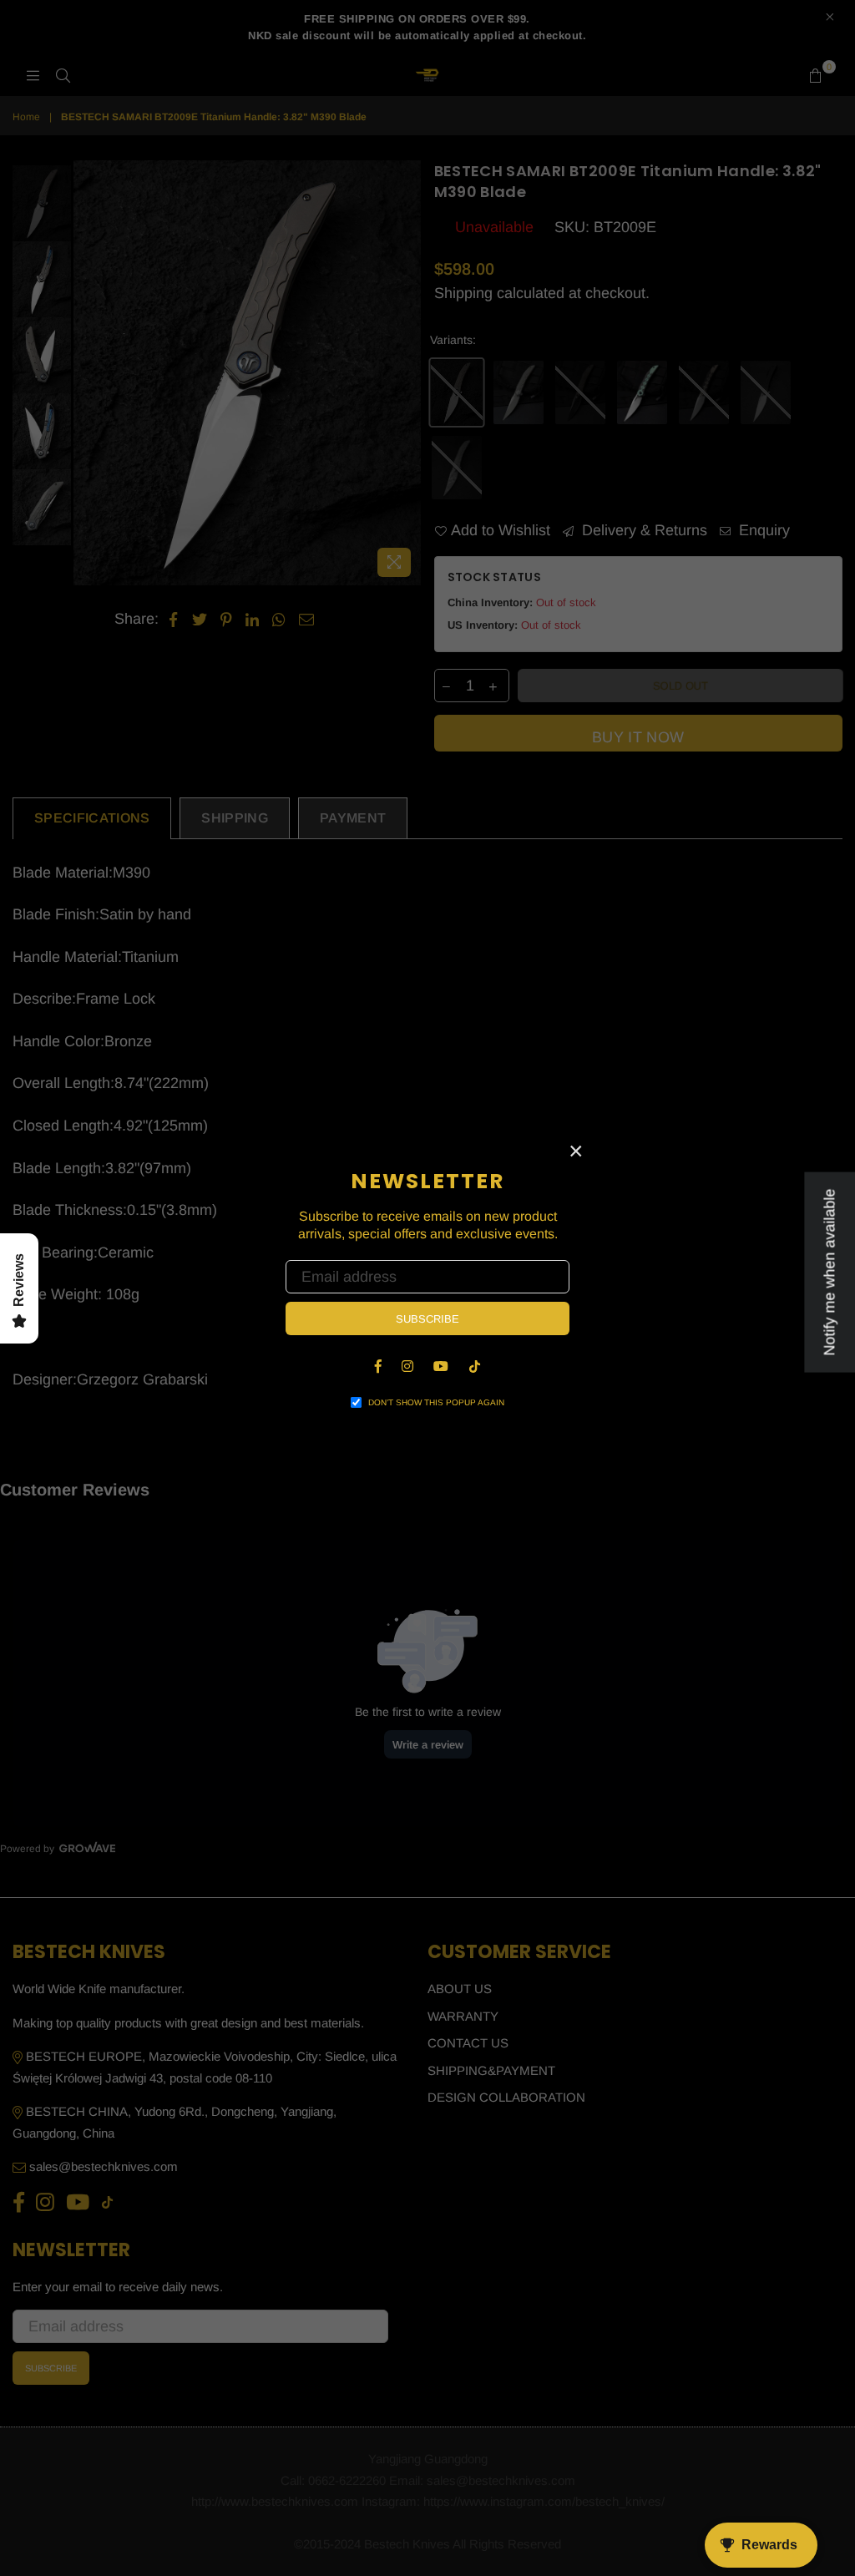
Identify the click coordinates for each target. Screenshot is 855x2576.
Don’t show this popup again (436, 1402)
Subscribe (427, 1319)
